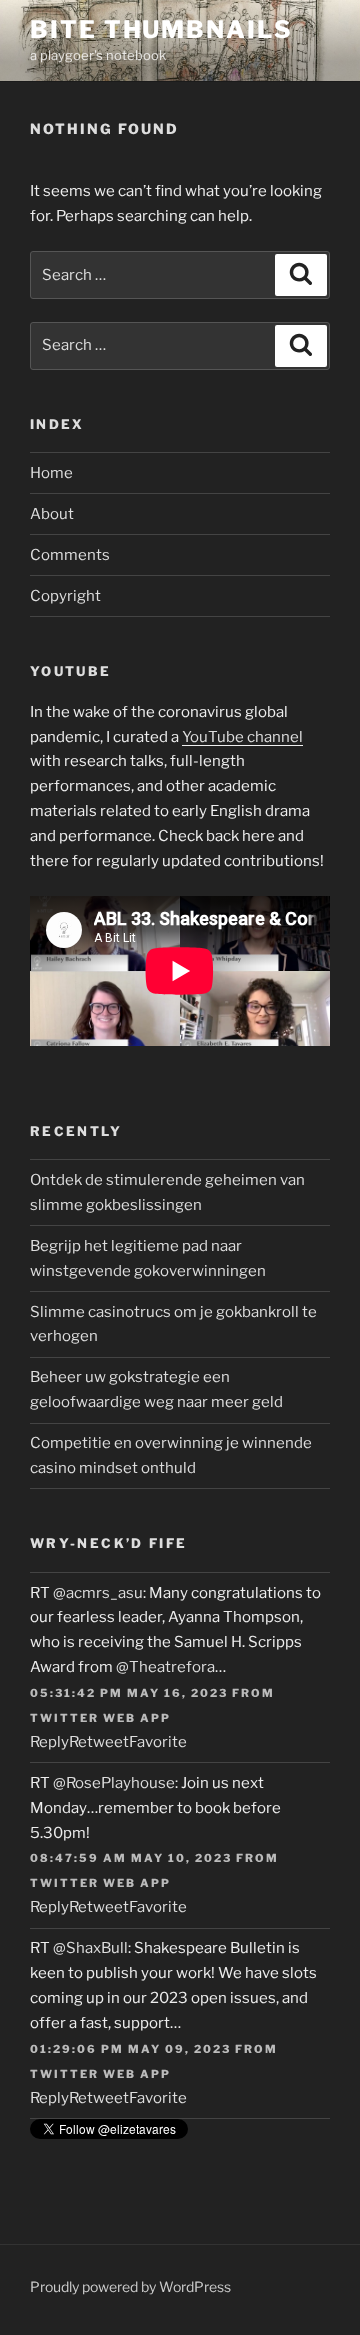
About (52, 514)
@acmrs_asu (98, 1593)
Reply (49, 1742)
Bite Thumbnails (161, 29)
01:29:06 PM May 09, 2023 (130, 2049)
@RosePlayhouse (114, 1783)
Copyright (65, 596)
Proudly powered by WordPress (130, 2286)
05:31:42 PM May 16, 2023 (129, 1693)
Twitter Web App (100, 1718)
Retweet (99, 1742)
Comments (70, 555)
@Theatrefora (165, 1667)
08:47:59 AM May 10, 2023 (131, 1858)
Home (51, 473)
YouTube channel (242, 737)
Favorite (158, 1742)
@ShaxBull (90, 1948)
